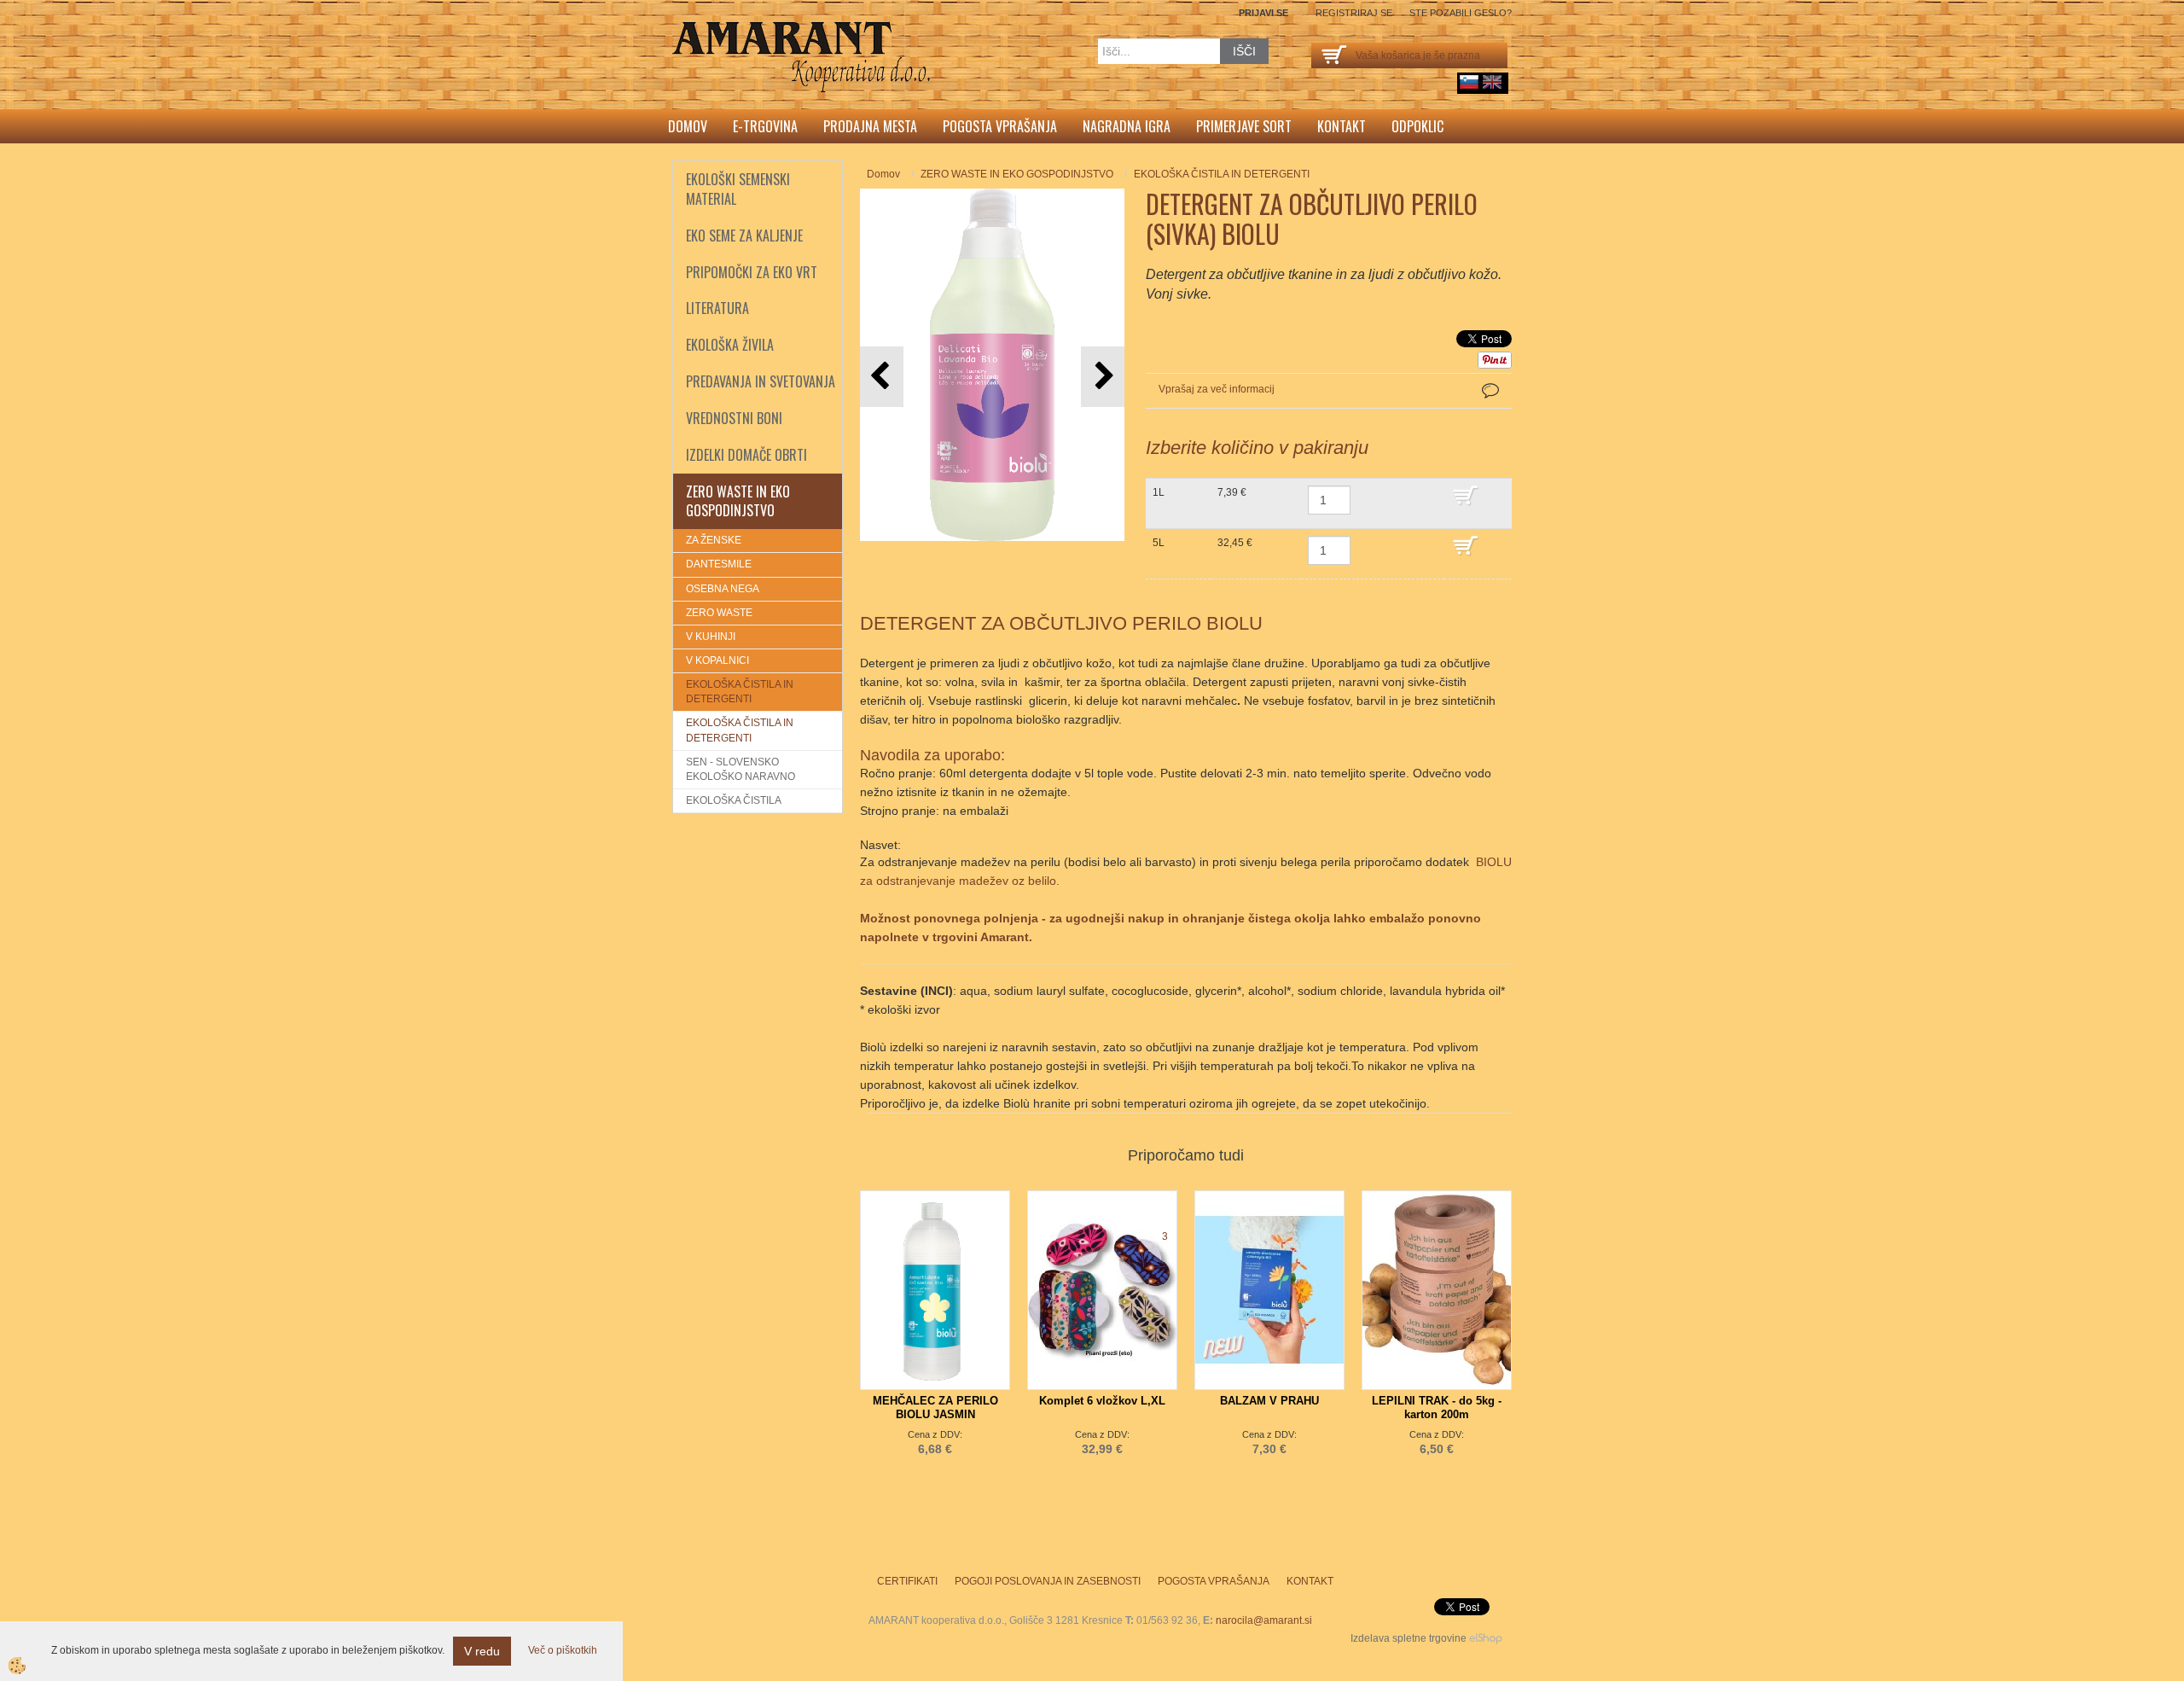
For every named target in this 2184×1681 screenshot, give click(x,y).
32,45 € (1235, 543)
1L (1159, 492)
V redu (482, 1651)
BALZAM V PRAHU (1269, 1401)
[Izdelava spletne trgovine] (1486, 1638)
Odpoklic (1417, 126)
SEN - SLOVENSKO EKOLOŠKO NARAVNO (741, 769)
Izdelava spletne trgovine (1409, 1638)
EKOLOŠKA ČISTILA (734, 800)
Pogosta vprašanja (1000, 126)
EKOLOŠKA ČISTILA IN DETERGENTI (740, 692)
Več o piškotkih (563, 1650)
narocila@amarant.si (1264, 1620)
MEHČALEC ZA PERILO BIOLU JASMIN (935, 1408)
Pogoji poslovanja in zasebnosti (1048, 1581)
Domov (688, 126)
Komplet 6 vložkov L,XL (1102, 1401)
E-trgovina (765, 126)
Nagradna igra (1127, 126)
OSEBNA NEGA (723, 589)
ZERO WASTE (719, 613)
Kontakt (1342, 126)
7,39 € (1232, 492)
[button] (1103, 377)
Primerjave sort (1244, 126)
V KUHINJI (711, 637)
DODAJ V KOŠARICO (1478, 503)
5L (1159, 543)
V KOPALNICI (717, 660)
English (1492, 82)
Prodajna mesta (870, 126)
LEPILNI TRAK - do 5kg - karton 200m (1437, 1408)
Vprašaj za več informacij (1217, 389)
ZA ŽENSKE (714, 540)
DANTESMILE (719, 564)
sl (1469, 82)
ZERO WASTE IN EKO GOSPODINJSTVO (1017, 174)
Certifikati (907, 1581)
